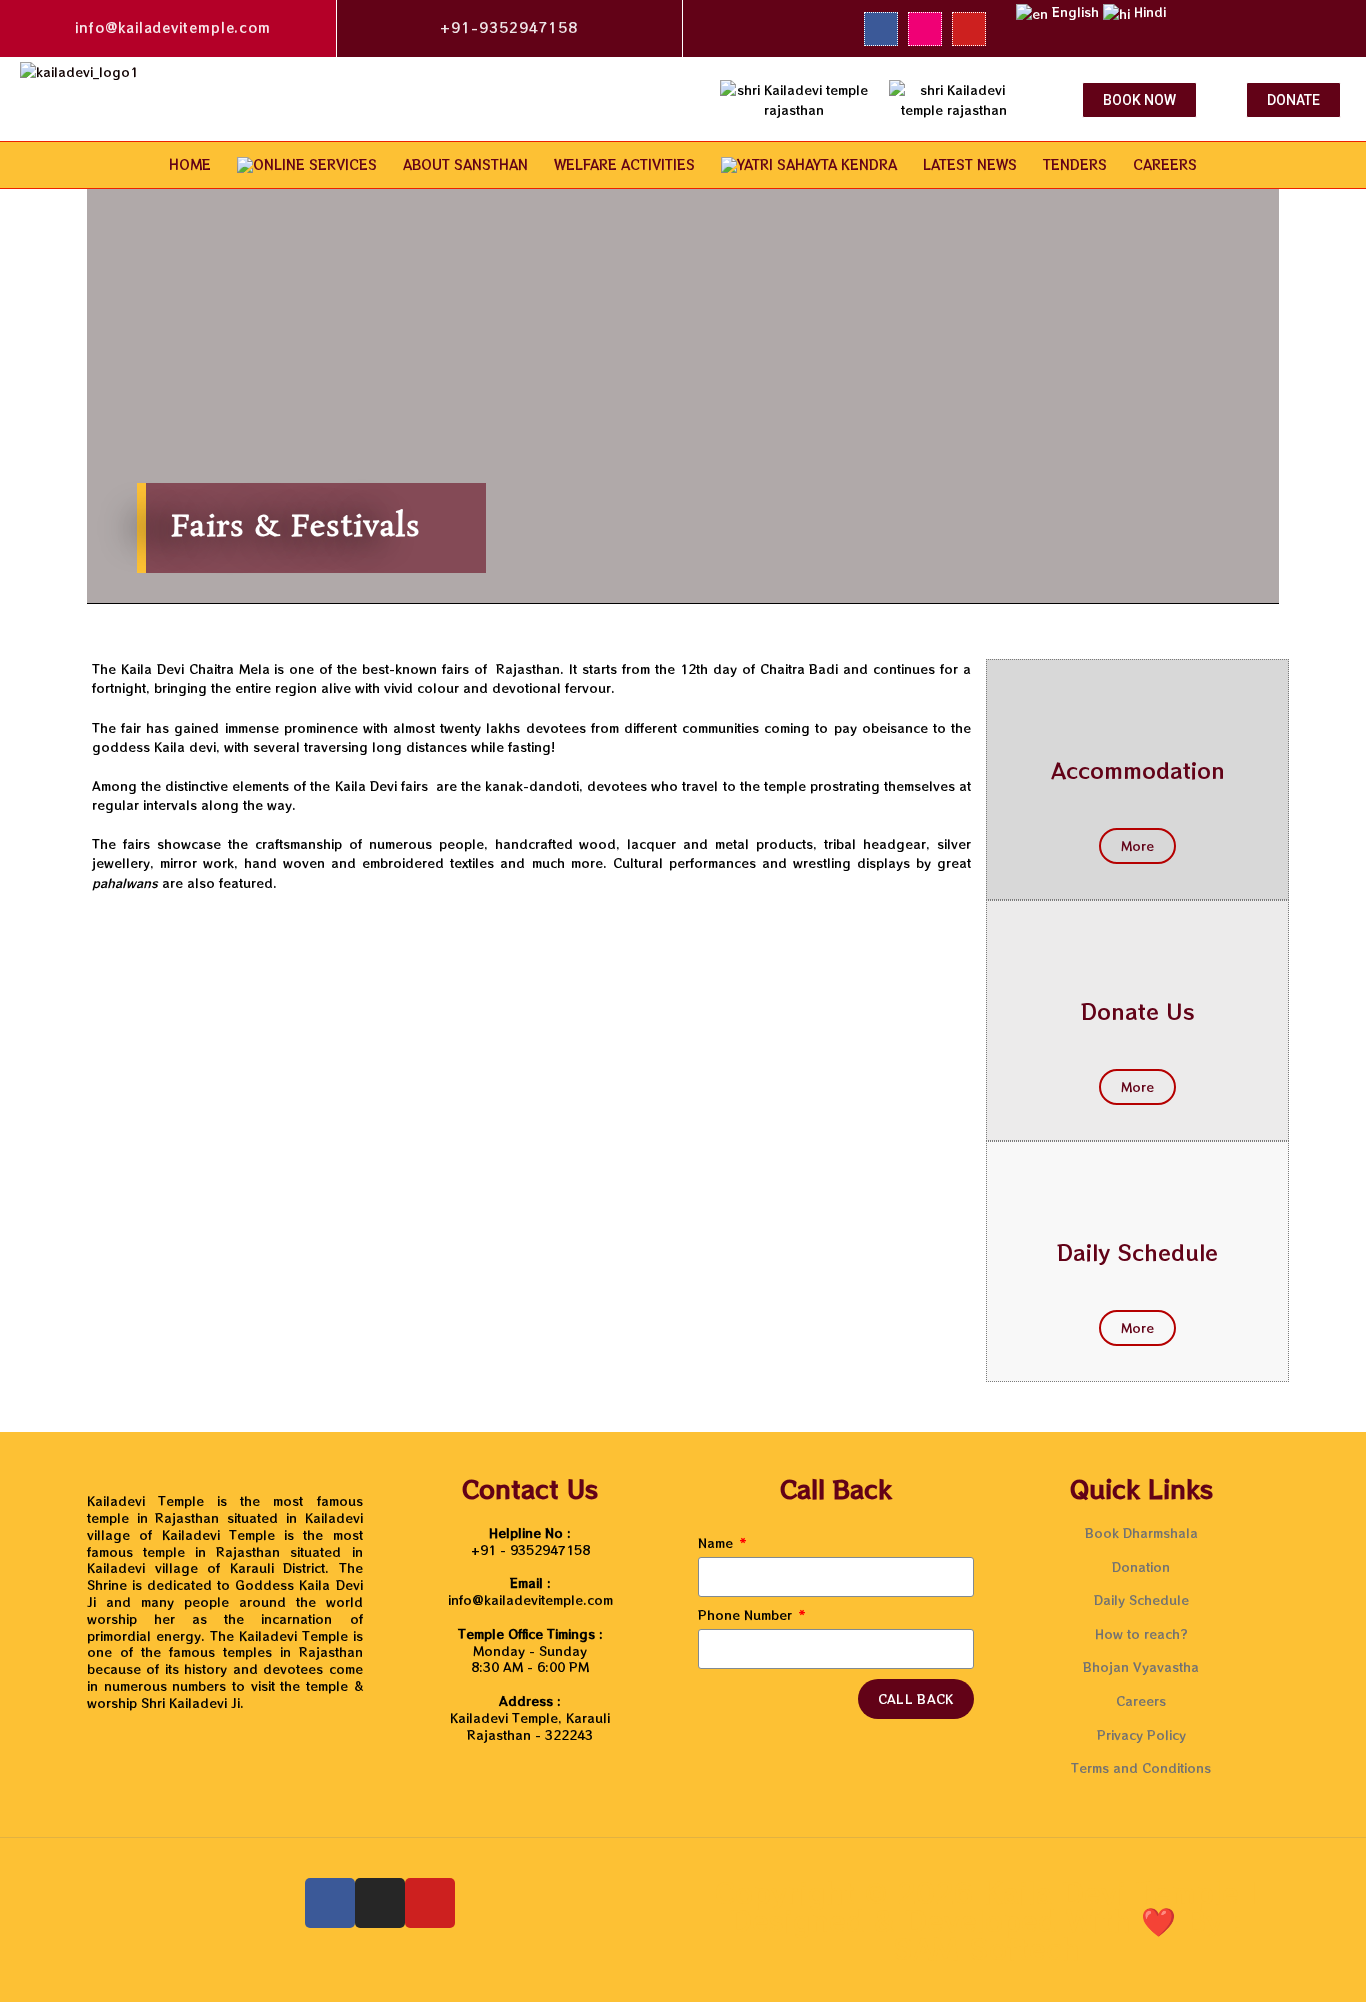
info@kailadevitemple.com (173, 27)
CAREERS (1165, 164)
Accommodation (1138, 770)
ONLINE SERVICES (315, 164)
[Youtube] (969, 29)
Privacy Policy (1141, 1734)
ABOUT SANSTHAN (465, 164)
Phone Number (747, 1615)
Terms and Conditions (1141, 1767)
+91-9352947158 (509, 27)
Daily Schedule (1137, 1252)
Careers (1141, 1700)
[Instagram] (925, 29)
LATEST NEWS (970, 164)
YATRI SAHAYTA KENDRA (817, 164)
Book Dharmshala (1141, 1532)
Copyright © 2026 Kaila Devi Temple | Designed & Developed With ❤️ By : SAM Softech (986, 1920)
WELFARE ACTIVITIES (624, 164)
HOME (190, 164)
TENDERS (1075, 164)
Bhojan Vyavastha (1141, 1666)
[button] (1139, 100)
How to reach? (1141, 1633)
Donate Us (1138, 1011)
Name (717, 1543)
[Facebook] (881, 29)
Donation (1141, 1566)
